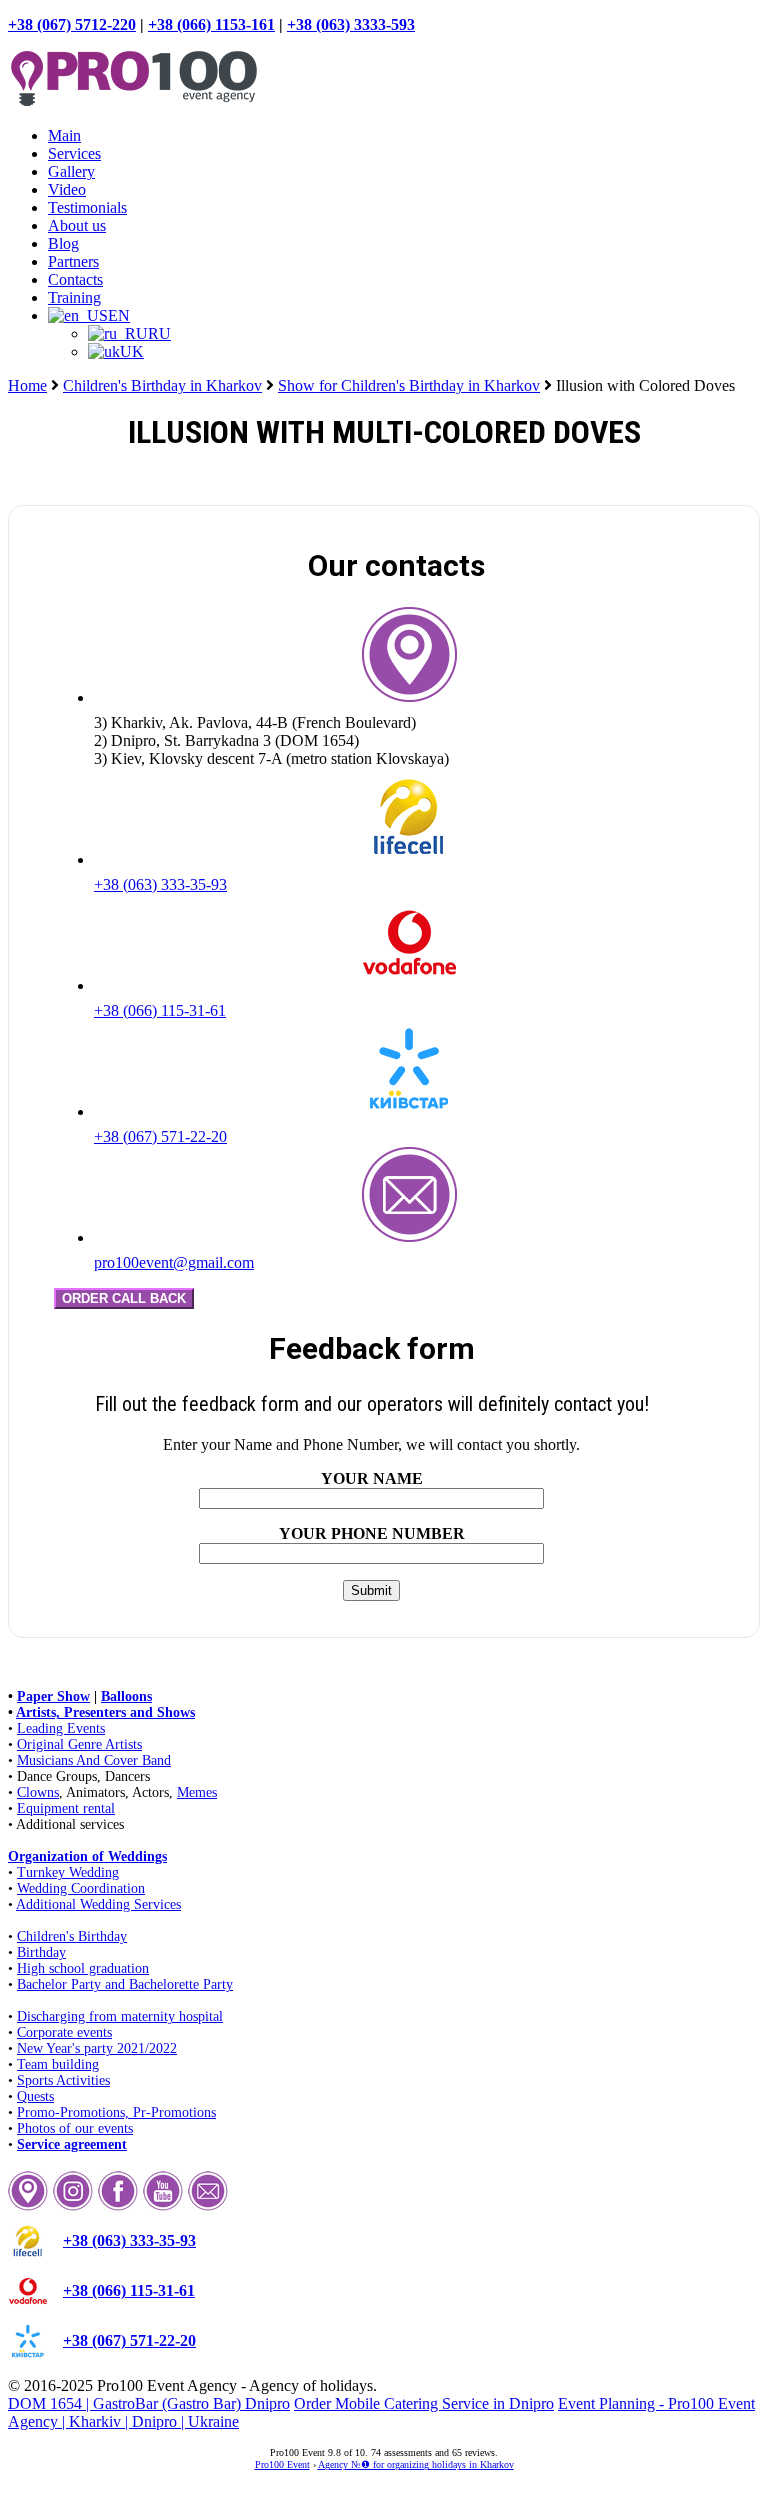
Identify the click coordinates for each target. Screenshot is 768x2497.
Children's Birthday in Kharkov (162, 385)
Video (67, 189)
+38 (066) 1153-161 (211, 24)
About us (77, 225)
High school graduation (83, 1968)
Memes (197, 1792)
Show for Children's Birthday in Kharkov (409, 385)
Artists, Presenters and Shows (105, 1712)
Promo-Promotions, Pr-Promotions (116, 2112)
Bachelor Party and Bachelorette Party (125, 1984)
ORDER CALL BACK (124, 1298)
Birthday (41, 1952)
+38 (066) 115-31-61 (160, 1010)
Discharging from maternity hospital (120, 2016)
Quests (35, 2096)
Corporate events (64, 2032)
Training (74, 297)
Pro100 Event (282, 2464)
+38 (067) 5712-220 (72, 24)
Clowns (38, 1792)
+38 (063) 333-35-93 (160, 884)
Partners (73, 261)
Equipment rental (66, 1808)
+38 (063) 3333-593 (351, 24)
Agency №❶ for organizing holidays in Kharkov (416, 2464)
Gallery (71, 171)
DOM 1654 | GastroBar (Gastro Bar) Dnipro (149, 2403)
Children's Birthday (72, 1936)
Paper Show (53, 1696)
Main (64, 135)
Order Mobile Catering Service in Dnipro (424, 2403)
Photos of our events (75, 2128)
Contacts (75, 279)
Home (27, 385)
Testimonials (87, 207)
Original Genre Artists (79, 1744)
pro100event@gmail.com (174, 1262)
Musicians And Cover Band (94, 1760)
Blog (63, 243)
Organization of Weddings (87, 1856)
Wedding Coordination (81, 1888)
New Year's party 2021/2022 (97, 2048)
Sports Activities (63, 2080)
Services (74, 153)
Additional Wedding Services (98, 1904)
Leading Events (61, 1728)
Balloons (126, 1696)
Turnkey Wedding (68, 1872)
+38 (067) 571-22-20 (160, 1136)
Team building (58, 2064)
